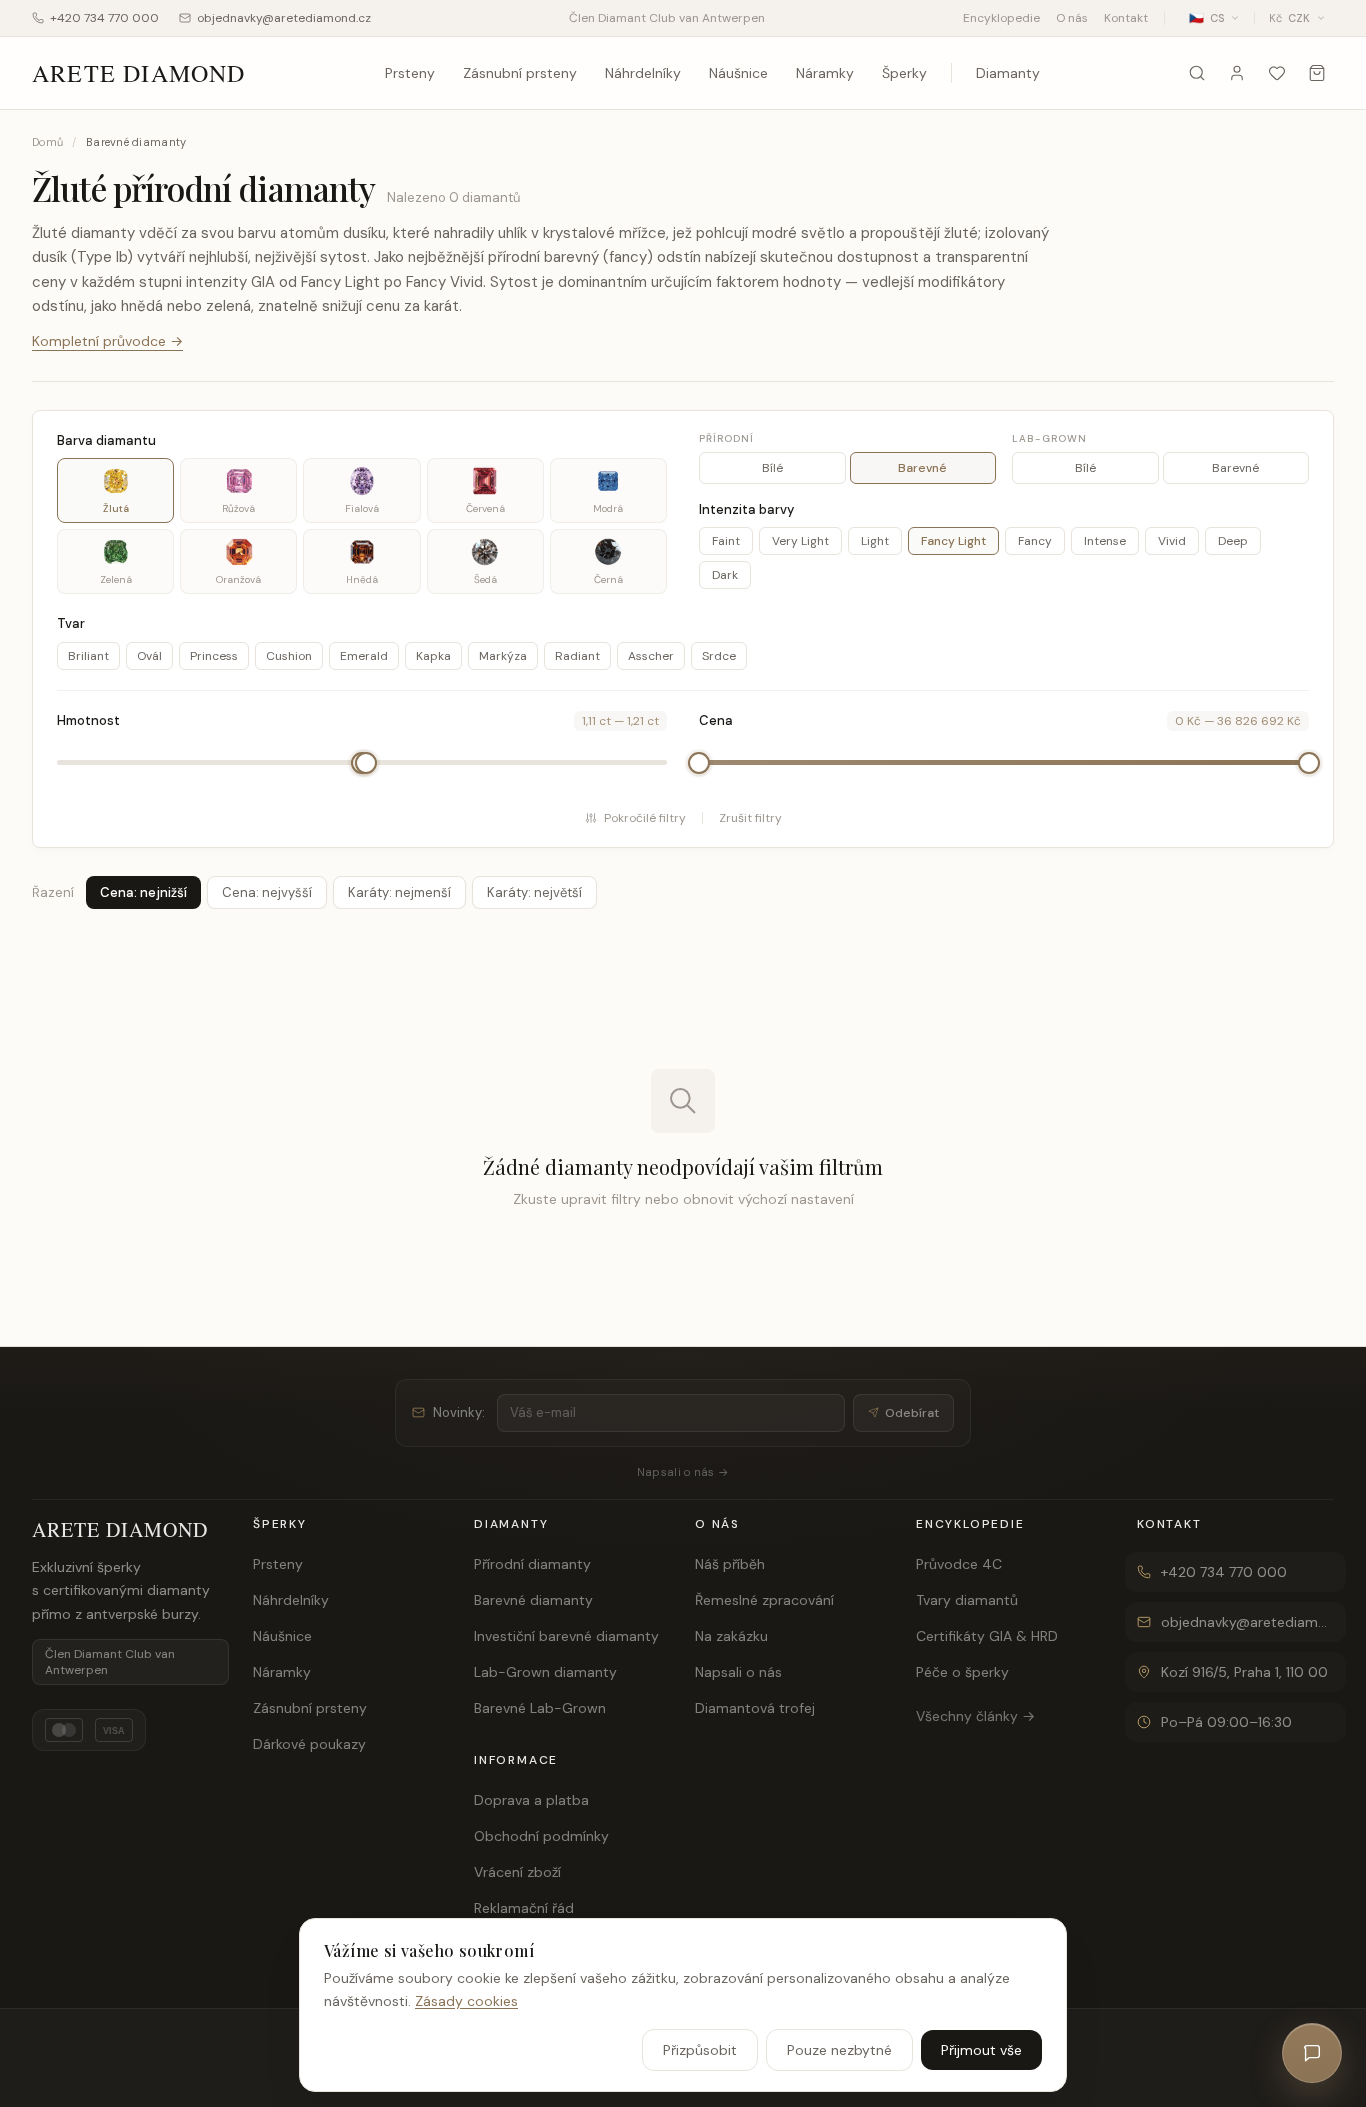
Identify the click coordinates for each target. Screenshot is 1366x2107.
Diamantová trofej (755, 1708)
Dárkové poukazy (309, 1744)
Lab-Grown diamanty (545, 1672)
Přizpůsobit (700, 2049)
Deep (1233, 541)
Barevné (922, 468)
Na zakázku (731, 1636)
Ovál (149, 656)
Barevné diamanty (533, 1600)
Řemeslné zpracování (764, 1600)
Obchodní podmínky (541, 1836)
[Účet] (1237, 73)
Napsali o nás (738, 1672)
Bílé (772, 468)
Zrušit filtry (750, 818)
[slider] (366, 763)
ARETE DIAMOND (139, 73)
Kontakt (1126, 18)
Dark (725, 575)
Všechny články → (975, 1716)
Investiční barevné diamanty (566, 1636)
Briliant (88, 656)
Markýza (503, 656)
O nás (1072, 18)
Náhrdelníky (643, 73)
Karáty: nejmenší (399, 892)
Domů (47, 142)
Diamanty (1008, 73)
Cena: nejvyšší (267, 892)
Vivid (1172, 541)
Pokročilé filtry (645, 818)
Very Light (800, 541)
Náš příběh (730, 1564)
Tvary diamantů (967, 1600)
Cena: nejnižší (143, 892)
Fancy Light (953, 541)
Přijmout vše (981, 2049)
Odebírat (912, 1413)
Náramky (825, 73)
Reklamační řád (524, 1908)
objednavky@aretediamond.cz (284, 18)
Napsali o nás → (683, 1472)
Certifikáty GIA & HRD (987, 1636)
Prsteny (410, 73)
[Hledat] (1197, 73)
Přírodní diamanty (532, 1564)
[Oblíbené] (1277, 73)
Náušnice (738, 73)
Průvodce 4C (959, 1564)
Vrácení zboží (517, 1872)
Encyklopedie (1001, 18)
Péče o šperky (962, 1672)
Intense (1105, 541)
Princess (214, 656)
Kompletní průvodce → (107, 341)
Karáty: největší (534, 892)
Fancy (1035, 541)
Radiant (577, 656)
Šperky (904, 73)
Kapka (433, 656)
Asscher (651, 656)
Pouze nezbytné (839, 2049)
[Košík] (1317, 73)
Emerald (364, 656)
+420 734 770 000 (104, 18)
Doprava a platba (531, 1800)
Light (875, 541)
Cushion (289, 656)
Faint (726, 541)
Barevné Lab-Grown (540, 1708)
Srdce (719, 656)
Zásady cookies (466, 2000)
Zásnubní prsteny (520, 73)
